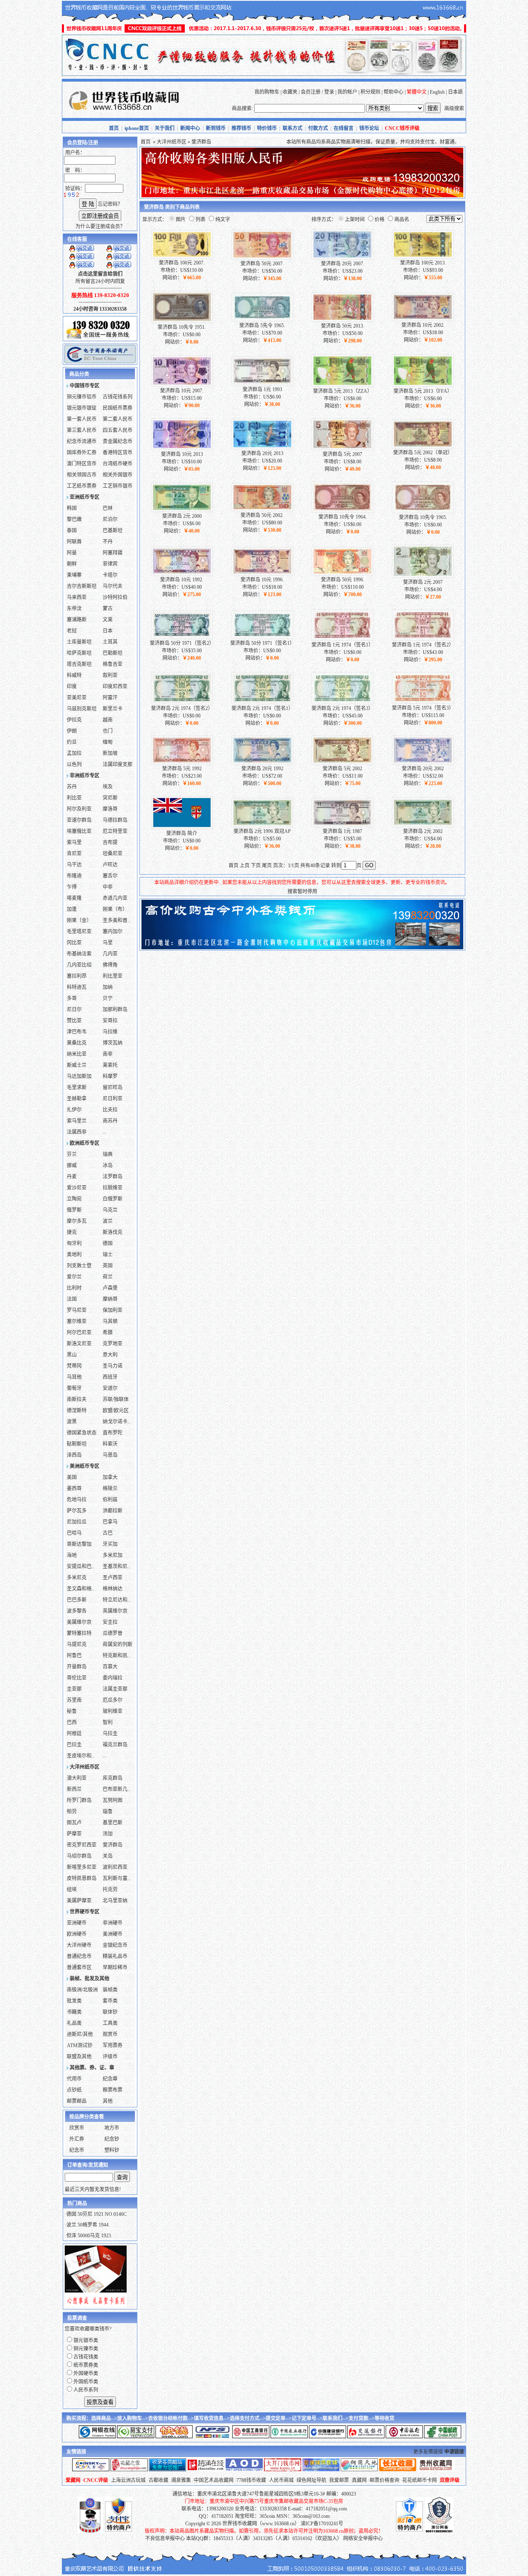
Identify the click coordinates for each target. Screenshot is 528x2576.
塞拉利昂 (77, 976)
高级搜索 (454, 109)
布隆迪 (74, 876)
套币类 (110, 2001)
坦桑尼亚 (113, 854)
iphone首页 (137, 128)
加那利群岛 (115, 1010)
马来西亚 (77, 597)
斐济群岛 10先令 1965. (423, 517)
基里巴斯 (113, 1823)
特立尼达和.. (116, 1600)
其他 (108, 2101)
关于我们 (165, 128)
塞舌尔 (110, 876)
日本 (108, 631)
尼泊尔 (110, 519)
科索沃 (110, 1444)
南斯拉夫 (77, 1399)
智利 (108, 1722)
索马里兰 (77, 1121)
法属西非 (77, 1132)
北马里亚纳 (115, 1901)
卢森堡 (110, 1288)
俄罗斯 (74, 1210)
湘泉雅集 (181, 2480)
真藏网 (359, 2480)
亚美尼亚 (77, 698)
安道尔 (110, 1388)
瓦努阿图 (113, 1800)
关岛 (108, 1856)
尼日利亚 (113, 1099)
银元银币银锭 (82, 408)
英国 (108, 1266)
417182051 (222, 2516)
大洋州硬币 (79, 1945)
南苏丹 (110, 1121)
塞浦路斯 (77, 620)
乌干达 (74, 865)
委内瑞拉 (113, 1678)
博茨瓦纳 (113, 1043)
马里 (108, 943)
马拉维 (110, 1032)
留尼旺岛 (113, 1087)
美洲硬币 (113, 1934)
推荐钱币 (241, 128)
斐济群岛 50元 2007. (262, 264)
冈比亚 (74, 943)
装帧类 (110, 1990)
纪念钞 (112, 2139)
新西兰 (74, 1789)
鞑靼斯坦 (77, 1444)
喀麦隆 (74, 898)
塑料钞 (112, 2150)
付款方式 (318, 128)
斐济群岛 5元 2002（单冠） (423, 453)
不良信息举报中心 (165, 2538)
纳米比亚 (77, 1054)
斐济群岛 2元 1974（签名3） (342, 708)
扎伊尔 (74, 1110)
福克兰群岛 (115, 1745)
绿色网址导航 (311, 2480)
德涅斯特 (77, 1411)
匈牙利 (74, 1243)
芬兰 (72, 1154)
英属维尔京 (115, 1611)
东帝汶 (74, 609)
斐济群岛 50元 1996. (343, 580)
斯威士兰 (77, 1065)
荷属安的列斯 (118, 1644)
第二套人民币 (118, 419)
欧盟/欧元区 (116, 1411)
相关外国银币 (118, 475)
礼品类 (74, 2023)
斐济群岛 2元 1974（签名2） (182, 708)
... (105, 1132)
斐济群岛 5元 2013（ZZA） (343, 391)
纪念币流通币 (82, 441)
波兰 (108, 1221)
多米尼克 (77, 1578)
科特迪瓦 (77, 987)
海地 (72, 1555)
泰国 (72, 531)
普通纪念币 (79, 1956)
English (437, 92)
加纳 (108, 987)
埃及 (108, 787)
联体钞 (110, 2012)
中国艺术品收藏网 (214, 2480)
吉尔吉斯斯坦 (82, 586)
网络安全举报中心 (363, 2538)
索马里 (74, 842)
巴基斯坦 (113, 531)
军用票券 (113, 2045)
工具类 (110, 2023)
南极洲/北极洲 (82, 1990)
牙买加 (110, 1544)
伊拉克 (74, 720)
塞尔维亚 (77, 1321)
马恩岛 (110, 1455)
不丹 (108, 542)
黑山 (72, 1355)
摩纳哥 (110, 1299)
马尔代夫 (113, 586)
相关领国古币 (82, 475)
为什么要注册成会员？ (100, 226)
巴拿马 (110, 1522)
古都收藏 (158, 2480)
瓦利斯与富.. (116, 1878)
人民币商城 (281, 2480)
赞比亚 (74, 1021)
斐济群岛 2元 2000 (182, 516)
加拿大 (110, 1477)
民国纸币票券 (118, 408)
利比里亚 (113, 976)
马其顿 (110, 1321)
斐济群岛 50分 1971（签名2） (182, 643)
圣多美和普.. (116, 920)
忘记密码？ (110, 204)
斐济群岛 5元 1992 (182, 769)
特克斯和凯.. (116, 1656)
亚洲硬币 (77, 1923)
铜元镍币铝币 (82, 397)
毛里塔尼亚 (79, 932)
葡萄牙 (74, 1388)
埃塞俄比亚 (79, 831)
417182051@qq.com (326, 2509)
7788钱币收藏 (251, 2480)
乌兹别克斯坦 (82, 709)
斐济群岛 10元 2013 (182, 454)
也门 (108, 731)
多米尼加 (113, 1555)
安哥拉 (110, 1021)
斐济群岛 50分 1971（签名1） (262, 643)
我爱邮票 (339, 2480)
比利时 (74, 1288)
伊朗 (72, 731)
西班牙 (110, 1377)
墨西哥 (74, 1489)
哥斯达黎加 (79, 1544)
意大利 (110, 1355)
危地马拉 (77, 1500)
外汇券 (77, 2139)
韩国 (72, 508)
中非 (108, 887)
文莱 (108, 620)
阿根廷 (74, 1734)
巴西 (72, 1722)
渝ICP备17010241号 (322, 2524)
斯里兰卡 (113, 709)
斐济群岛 (113, 1845)
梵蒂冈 (74, 1366)
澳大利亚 (77, 1778)
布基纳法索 (79, 954)
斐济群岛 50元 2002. (262, 515)
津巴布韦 (77, 1032)
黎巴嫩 (74, 519)
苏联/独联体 (116, 1399)
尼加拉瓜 (77, 1522)
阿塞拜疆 (113, 553)
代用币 (74, 2079)
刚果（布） (115, 909)
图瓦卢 (74, 1823)
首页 (114, 128)
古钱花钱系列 (118, 397)
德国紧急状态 (82, 1433)
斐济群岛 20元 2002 (423, 769)
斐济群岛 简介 (182, 833)
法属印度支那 (118, 764)
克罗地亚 (113, 1344)
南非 (108, 1054)
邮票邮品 (77, 2101)
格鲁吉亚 (113, 664)
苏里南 (74, 1700)
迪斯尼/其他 (80, 2034)
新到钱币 (216, 128)
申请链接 (454, 2452)
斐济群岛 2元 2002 (423, 831)
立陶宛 (74, 1199)
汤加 (108, 1834)
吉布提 (110, 842)
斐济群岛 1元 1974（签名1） (342, 645)
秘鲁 (72, 1711)
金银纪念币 (115, 1945)
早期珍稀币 (115, 1967)
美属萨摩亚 (79, 1901)
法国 (72, 1299)
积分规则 (370, 92)
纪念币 (77, 2150)
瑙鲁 (108, 1812)
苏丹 (72, 787)
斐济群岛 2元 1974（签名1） (262, 708)
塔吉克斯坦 (79, 664)
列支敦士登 (79, 1266)
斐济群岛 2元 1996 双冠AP (262, 831)
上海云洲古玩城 (128, 2480)
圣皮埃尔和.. (80, 1756)
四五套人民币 (118, 430)
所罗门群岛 (79, 1800)
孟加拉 (74, 753)
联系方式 (292, 128)
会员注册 (311, 92)
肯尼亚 (74, 854)
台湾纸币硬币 (118, 464)
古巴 (108, 1533)
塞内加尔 (113, 932)
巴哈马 (74, 1533)
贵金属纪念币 (118, 441)
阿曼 (72, 553)
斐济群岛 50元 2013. (343, 326)
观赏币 (110, 2034)
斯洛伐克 (113, 1232)
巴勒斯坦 (113, 653)
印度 (72, 686)
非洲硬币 (113, 1923)
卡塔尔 (110, 575)
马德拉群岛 (115, 820)
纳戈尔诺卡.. (116, 1422)
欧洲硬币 (77, 1934)
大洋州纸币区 (171, 142)
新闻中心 (190, 128)
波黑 (72, 1422)
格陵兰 (110, 1489)
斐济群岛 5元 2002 (342, 769)
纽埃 (72, 1890)
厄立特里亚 (115, 831)
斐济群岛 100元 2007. (182, 263)
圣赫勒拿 (77, 1099)
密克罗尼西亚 (82, 1845)
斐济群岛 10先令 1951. (182, 327)
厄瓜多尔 (113, 1700)
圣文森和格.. (80, 1589)
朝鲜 (72, 564)
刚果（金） (79, 920)
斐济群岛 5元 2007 (342, 454)
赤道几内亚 (115, 898)
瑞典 (108, 1154)
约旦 (72, 742)
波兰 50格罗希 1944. (88, 2225)
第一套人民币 (82, 419)
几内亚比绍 (79, 965)
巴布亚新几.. (116, 1789)
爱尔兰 (74, 1277)
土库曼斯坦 (79, 642)
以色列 (74, 764)
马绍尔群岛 (79, 1856)
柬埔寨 (74, 575)
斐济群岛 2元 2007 (423, 582)
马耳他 (74, 1377)
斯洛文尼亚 (79, 1344)
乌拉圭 (110, 1734)
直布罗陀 (113, 1433)
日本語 (455, 92)
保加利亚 (113, 1310)
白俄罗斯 (113, 1199)
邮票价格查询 (384, 2480)
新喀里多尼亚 (82, 1867)
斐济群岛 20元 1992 (262, 769)
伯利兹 (110, 1500)
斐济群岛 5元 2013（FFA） (423, 391)
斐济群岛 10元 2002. (423, 325)
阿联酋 (74, 542)
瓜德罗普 (113, 1633)
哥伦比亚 (77, 1678)
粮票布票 (113, 2090)
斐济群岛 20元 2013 (262, 453)
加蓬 (72, 909)
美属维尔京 (79, 1622)
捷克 (72, 1232)
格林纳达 (113, 1589)
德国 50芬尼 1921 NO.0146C (97, 2214)
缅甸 (108, 742)
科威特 (74, 675)
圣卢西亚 (113, 1578)
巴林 (108, 508)
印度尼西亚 (115, 686)
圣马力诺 (113, 1366)
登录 (329, 92)
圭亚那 (74, 1689)
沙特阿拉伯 (115, 597)
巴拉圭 (74, 1745)
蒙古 (108, 609)
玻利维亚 (113, 1711)
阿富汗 (110, 698)
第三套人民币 (82, 430)
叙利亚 (110, 675)
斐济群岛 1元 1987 (342, 831)
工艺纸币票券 (82, 486)
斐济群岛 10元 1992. (182, 580)
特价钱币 (267, 128)
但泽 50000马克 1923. (89, 2236)
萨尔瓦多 (77, 1511)
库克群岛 (113, 1778)
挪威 (72, 1165)
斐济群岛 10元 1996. (262, 580)
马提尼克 (77, 1644)
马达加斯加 (79, 1076)
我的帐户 (347, 92)
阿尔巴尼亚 (79, 1333)
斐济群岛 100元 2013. (423, 263)
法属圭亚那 (115, 1689)
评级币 (110, 2057)
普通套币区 (79, 1967)
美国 (72, 1477)
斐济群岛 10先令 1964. (343, 517)
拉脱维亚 (113, 1188)
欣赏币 (77, 2128)
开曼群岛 (77, 1667)
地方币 (112, 2128)
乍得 (72, 887)
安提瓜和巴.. (80, 1566)
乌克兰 (110, 1210)
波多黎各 (77, 1611)
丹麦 (72, 1177)
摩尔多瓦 (77, 1221)
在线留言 (344, 128)
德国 (108, 1243)
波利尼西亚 (115, 1867)
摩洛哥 (110, 809)
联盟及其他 (79, 2057)
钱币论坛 (369, 128)
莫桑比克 (77, 1043)
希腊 (108, 1333)
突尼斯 (110, 798)
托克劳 (110, 1890)
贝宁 (108, 998)
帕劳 (72, 1812)
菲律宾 (110, 564)
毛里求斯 (77, 1087)
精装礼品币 (115, 1956)
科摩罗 (110, 1076)
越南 (108, 720)
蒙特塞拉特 (79, 1633)
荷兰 (108, 1277)
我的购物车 (267, 92)
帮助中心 (394, 92)
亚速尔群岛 (79, 820)
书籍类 (74, 2012)
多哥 (72, 998)
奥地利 (74, 1255)
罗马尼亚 (77, 1310)
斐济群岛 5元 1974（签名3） (423, 708)
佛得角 (110, 965)
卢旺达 (110, 865)
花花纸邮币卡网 (420, 2480)
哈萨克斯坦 (79, 653)
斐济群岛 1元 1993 (262, 389)
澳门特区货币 (82, 464)
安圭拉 (110, 1622)
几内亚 (110, 954)
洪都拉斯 (113, 1511)
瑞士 (108, 1255)
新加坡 (110, 753)
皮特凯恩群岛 (82, 1878)
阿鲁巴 (74, 1656)
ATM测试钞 (80, 2045)
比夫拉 (110, 1110)
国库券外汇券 (82, 453)
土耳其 (110, 642)
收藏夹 (290, 92)
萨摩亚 (74, 1834)
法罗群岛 (113, 1177)
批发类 (74, 2001)
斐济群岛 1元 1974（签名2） (423, 645)
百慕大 (110, 1667)
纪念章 (110, 2079)
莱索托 (110, 1065)
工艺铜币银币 (118, 486)
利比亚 (74, 798)
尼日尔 (74, 1010)
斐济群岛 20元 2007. (343, 264)
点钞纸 (74, 2090)
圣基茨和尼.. (116, 1566)
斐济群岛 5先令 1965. (262, 326)
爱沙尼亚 (77, 1188)
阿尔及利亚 (79, 809)
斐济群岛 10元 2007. (182, 391)
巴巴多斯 (77, 1600)
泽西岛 (74, 1455)
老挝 (72, 631)
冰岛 (108, 1165)
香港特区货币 (118, 453)
